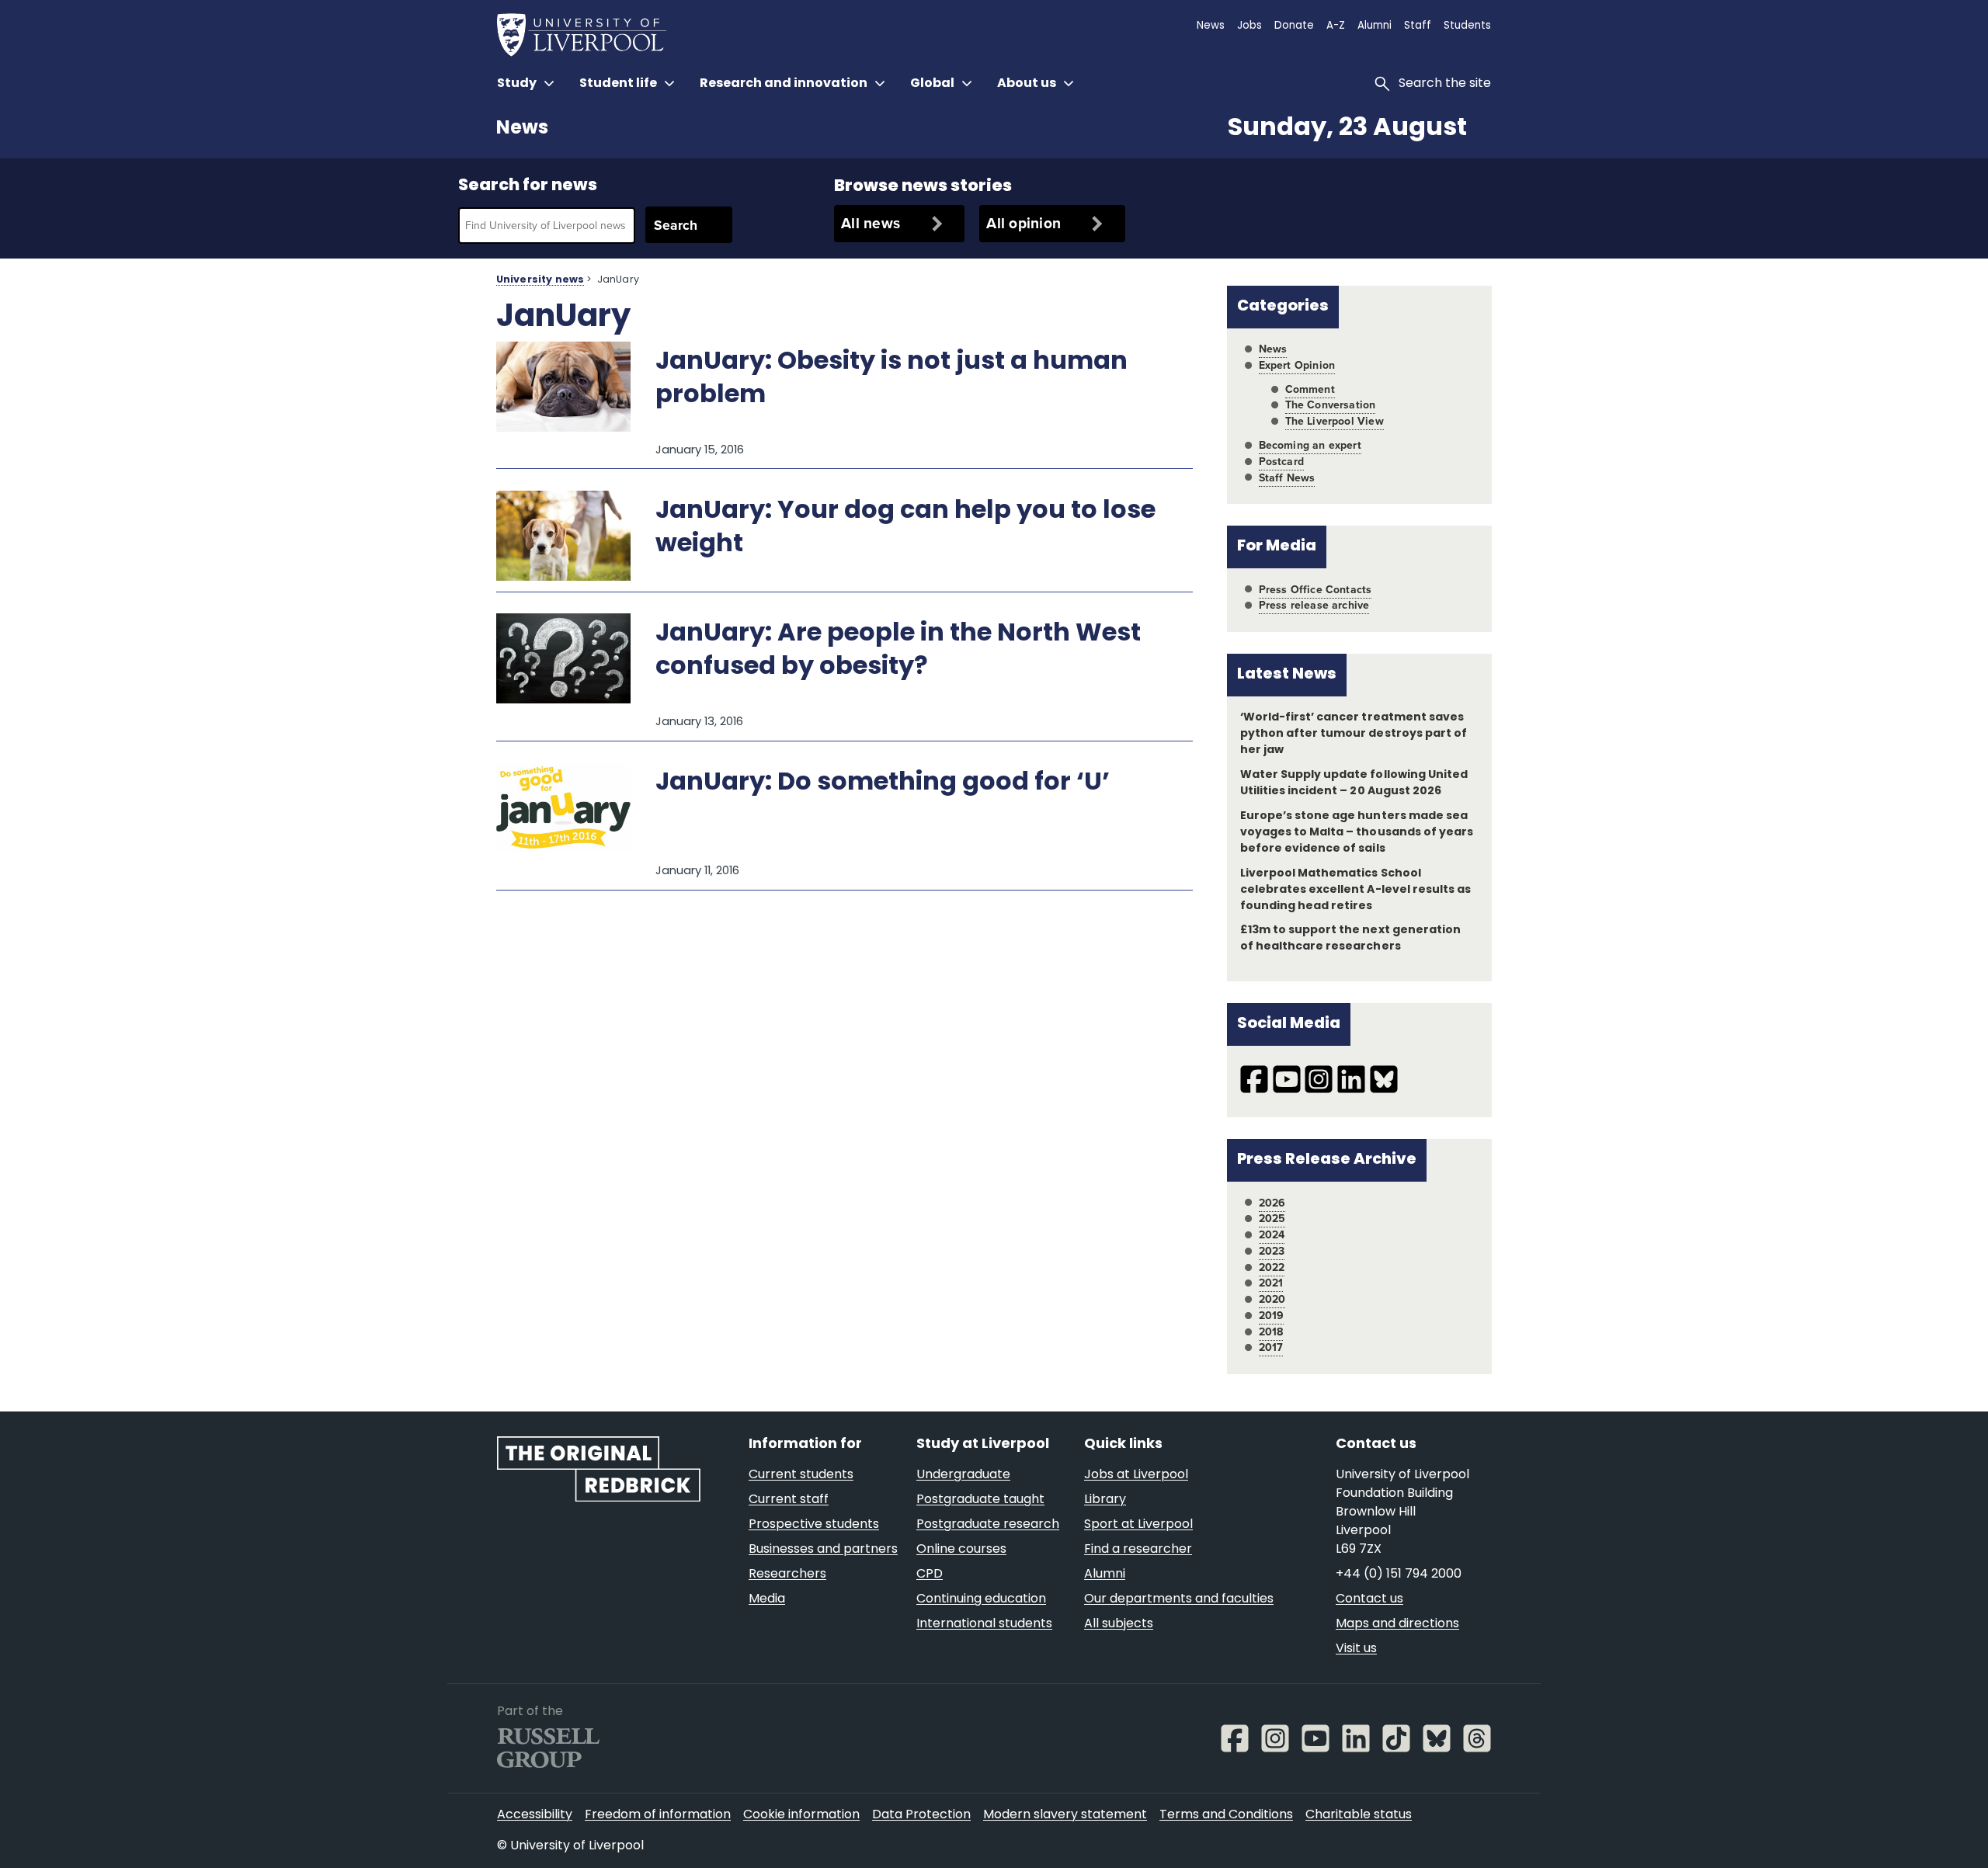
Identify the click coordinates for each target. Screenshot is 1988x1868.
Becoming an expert (1310, 445)
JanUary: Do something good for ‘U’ (883, 783)
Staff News (1287, 478)
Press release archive (1314, 605)
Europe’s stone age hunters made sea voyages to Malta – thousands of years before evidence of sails (1357, 833)
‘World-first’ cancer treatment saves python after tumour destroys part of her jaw (1354, 734)
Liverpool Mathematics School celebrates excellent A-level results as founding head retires (1355, 890)
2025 (1272, 1219)
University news (540, 280)
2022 (1272, 1267)
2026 (1272, 1203)
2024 (1272, 1235)
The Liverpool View (1335, 421)
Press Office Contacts (1315, 590)
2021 (1271, 1283)
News (522, 129)
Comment (1310, 389)
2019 (1272, 1316)
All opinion (1024, 223)
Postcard (1281, 462)
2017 (1271, 1347)
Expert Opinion (1297, 365)
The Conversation (1331, 405)
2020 (1272, 1299)
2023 (1272, 1251)
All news (871, 223)
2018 (1271, 1332)
